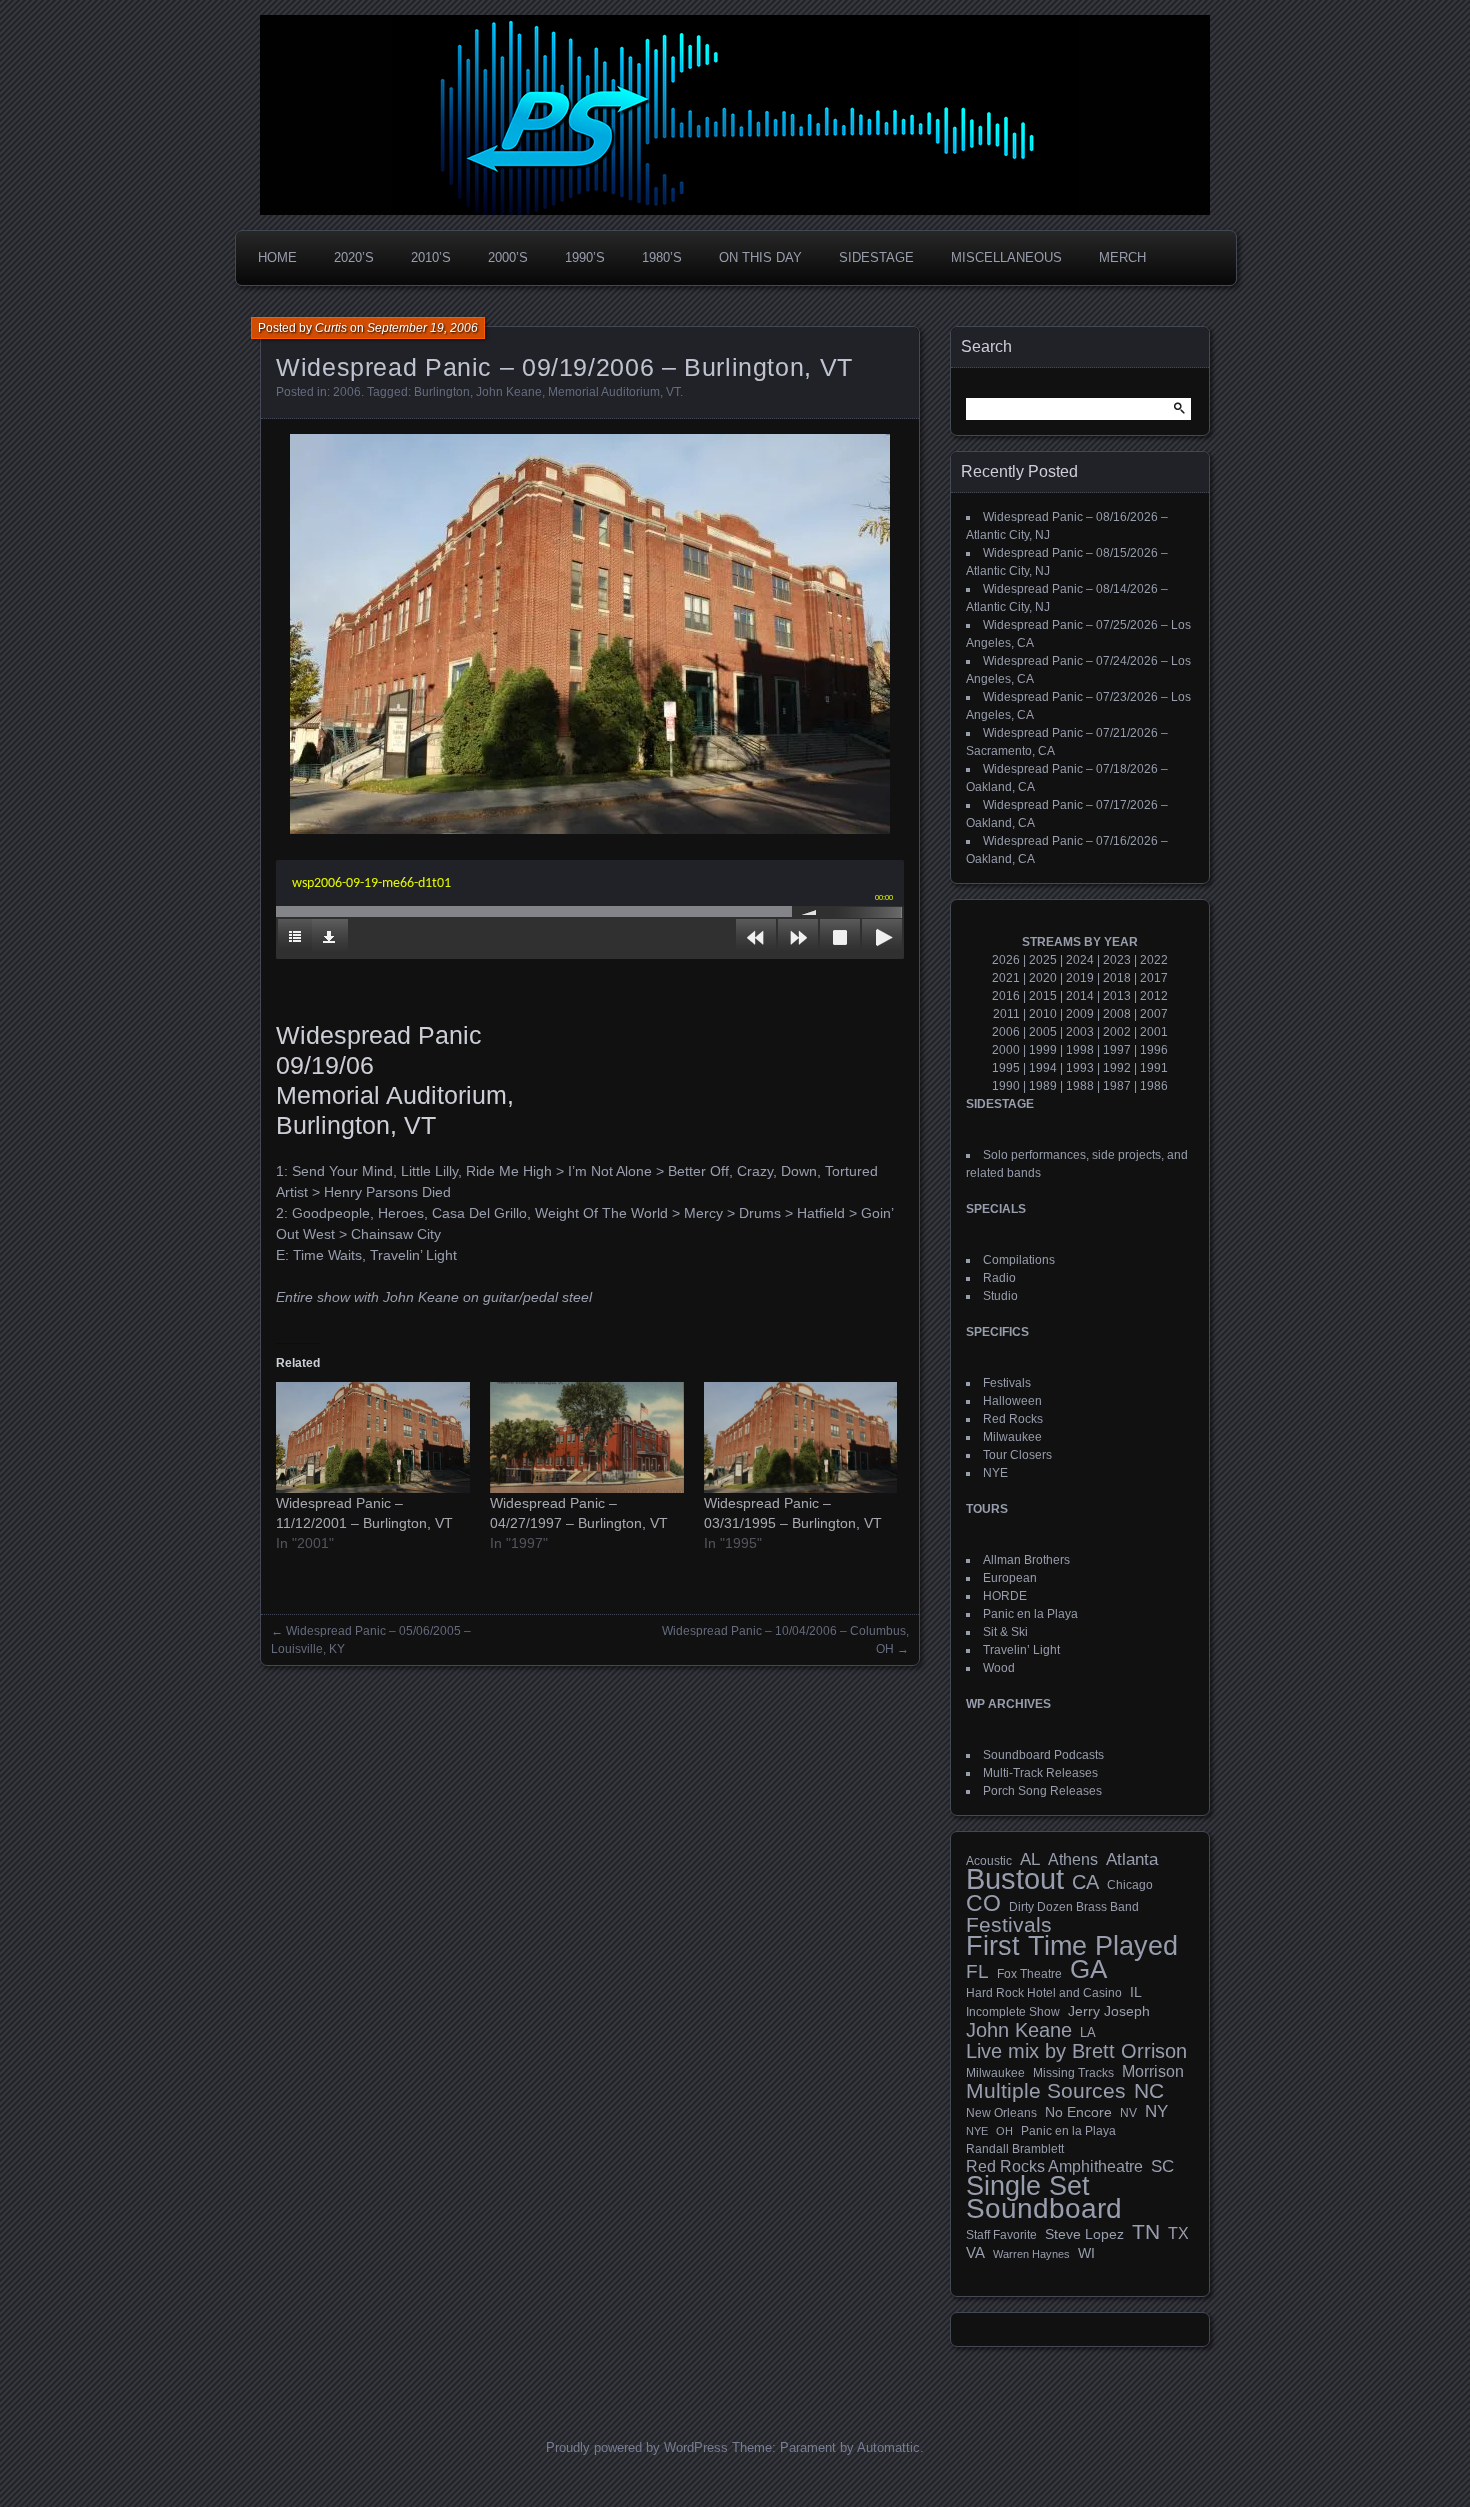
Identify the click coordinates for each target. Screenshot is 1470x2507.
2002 (1117, 1032)
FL (977, 1972)
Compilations (1019, 1260)
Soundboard (1044, 2209)
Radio (999, 1278)
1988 (1080, 1086)
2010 (1043, 1014)
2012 (1154, 996)
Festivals (1007, 1383)
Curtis (331, 328)
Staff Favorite (1001, 2235)
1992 (1117, 1068)
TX (1178, 2233)
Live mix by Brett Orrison (1076, 2051)
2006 (347, 392)
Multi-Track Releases (1040, 1773)
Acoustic (989, 1860)
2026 (1006, 960)
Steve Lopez (1084, 2234)
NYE (995, 1473)
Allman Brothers (1026, 1560)
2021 (1006, 978)
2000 (1006, 1050)
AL (1030, 1860)
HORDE (1005, 1596)
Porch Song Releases (1042, 1791)
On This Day (760, 257)
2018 (1117, 978)
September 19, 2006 (422, 328)
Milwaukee (1012, 1437)
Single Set (1028, 2186)
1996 (1154, 1050)
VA (975, 2252)
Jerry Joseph (1109, 2011)
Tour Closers (1017, 1455)
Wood (999, 1668)
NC (1149, 2091)
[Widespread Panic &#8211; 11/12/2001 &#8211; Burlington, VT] (373, 1437)
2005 (1043, 1032)
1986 (1154, 1086)
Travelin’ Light (1021, 1650)
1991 (1154, 1068)
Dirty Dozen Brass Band (1074, 1906)
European (1010, 1578)
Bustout (1015, 1879)
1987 (1117, 1086)
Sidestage (876, 257)
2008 (1117, 1014)
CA (1085, 1882)
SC (1162, 2167)
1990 (1006, 1086)
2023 (1117, 960)
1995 (1006, 1068)
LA (1088, 2033)
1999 (1043, 1050)
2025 (1043, 960)
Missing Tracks (1073, 2073)
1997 (1117, 1050)
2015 (1043, 996)
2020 (1043, 978)
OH (1004, 2131)
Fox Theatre (1029, 1974)
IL (1136, 1992)
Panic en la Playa (1030, 1614)
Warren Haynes (1031, 2254)
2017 (1154, 978)
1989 (1043, 1086)
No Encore (1078, 2112)
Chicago (1130, 1884)
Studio (1000, 1296)
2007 (1154, 1014)
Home (277, 257)
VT (673, 392)
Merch (1122, 257)
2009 (1080, 1014)
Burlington (442, 392)
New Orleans (1001, 2113)
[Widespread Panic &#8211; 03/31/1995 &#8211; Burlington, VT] (801, 1437)
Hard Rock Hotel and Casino (1044, 1993)
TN (1146, 2232)
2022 (1154, 960)
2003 (1080, 1032)
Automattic (888, 2447)
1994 (1043, 1068)
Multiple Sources (1046, 2091)
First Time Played (1072, 1946)
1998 (1080, 1050)
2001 (1154, 1032)
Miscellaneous (1006, 257)
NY (1156, 2112)
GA (1088, 1969)
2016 (1006, 996)
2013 (1117, 996)
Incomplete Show (1013, 2012)
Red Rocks (1013, 1419)
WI (1086, 2253)
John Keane (509, 392)
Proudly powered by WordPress (637, 2447)
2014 (1080, 996)
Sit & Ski (1005, 1632)
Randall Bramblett (1015, 2148)
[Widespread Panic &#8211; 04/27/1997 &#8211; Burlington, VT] (587, 1437)
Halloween (1012, 1401)
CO (983, 1903)
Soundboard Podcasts (1043, 1755)
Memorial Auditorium (604, 392)
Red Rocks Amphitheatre (1054, 2166)
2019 (1080, 978)
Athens (1073, 1859)
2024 (1080, 960)
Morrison (1153, 2071)
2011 (1006, 1014)
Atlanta (1132, 1860)
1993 (1080, 1068)
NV (1128, 2113)
